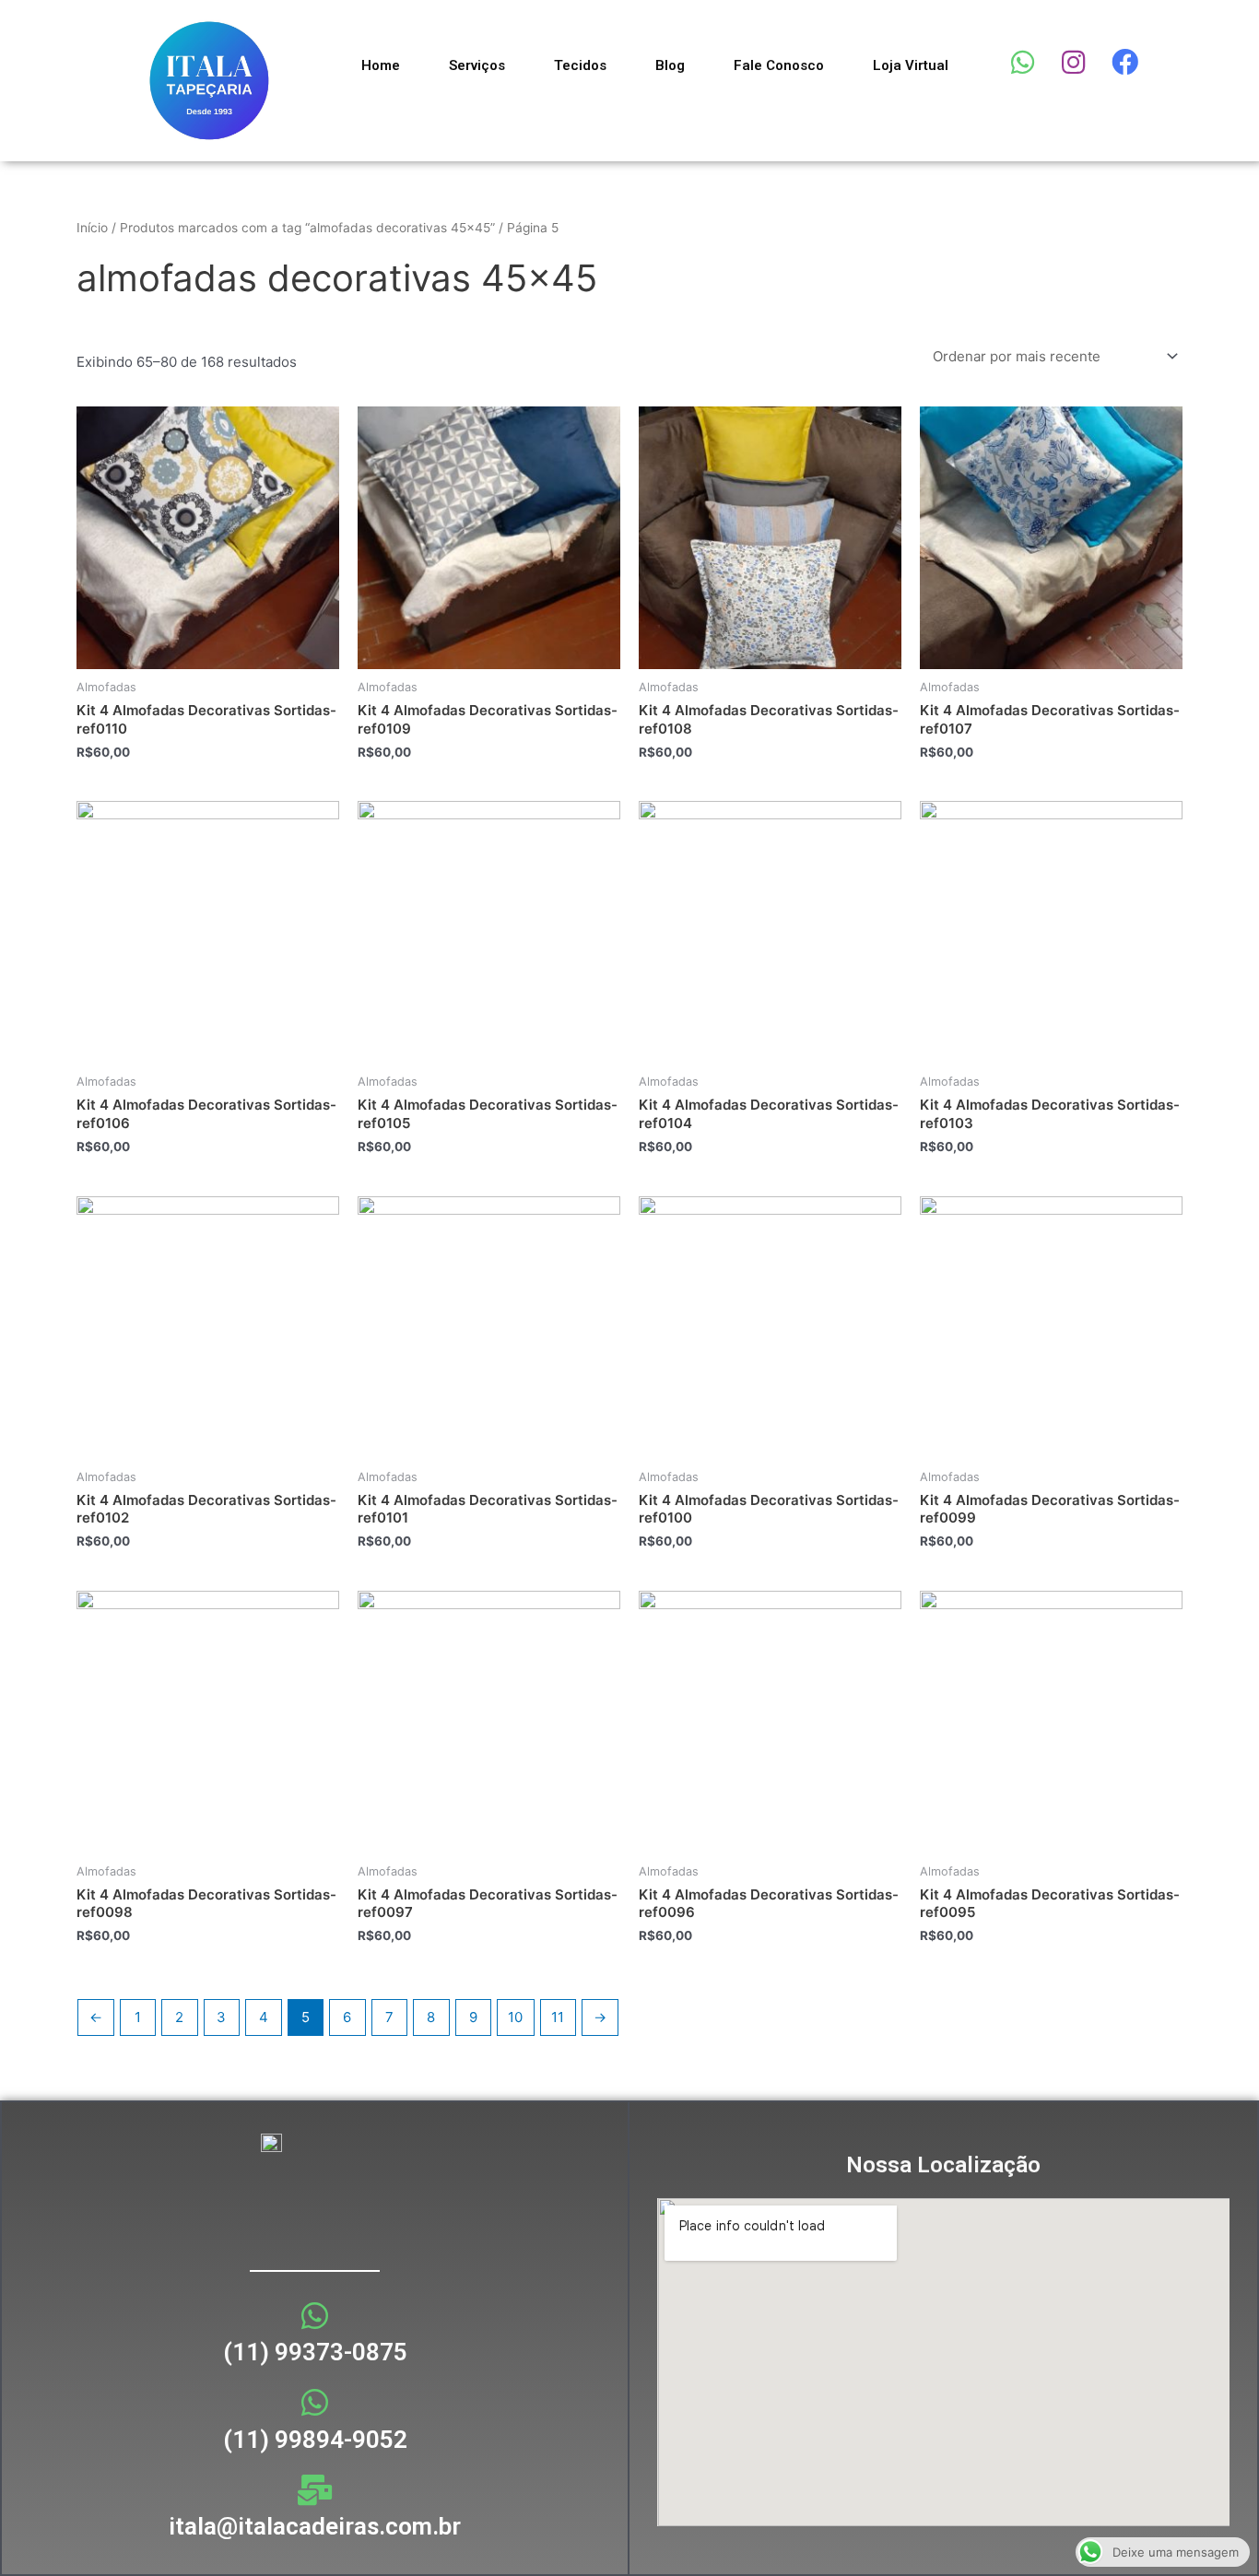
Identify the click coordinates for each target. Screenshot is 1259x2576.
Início (92, 228)
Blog (670, 65)
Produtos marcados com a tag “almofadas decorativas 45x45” (307, 228)
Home (381, 65)
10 (515, 2017)
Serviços (477, 65)
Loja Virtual (911, 65)
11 (558, 2017)
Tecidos (580, 65)
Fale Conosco (779, 65)
